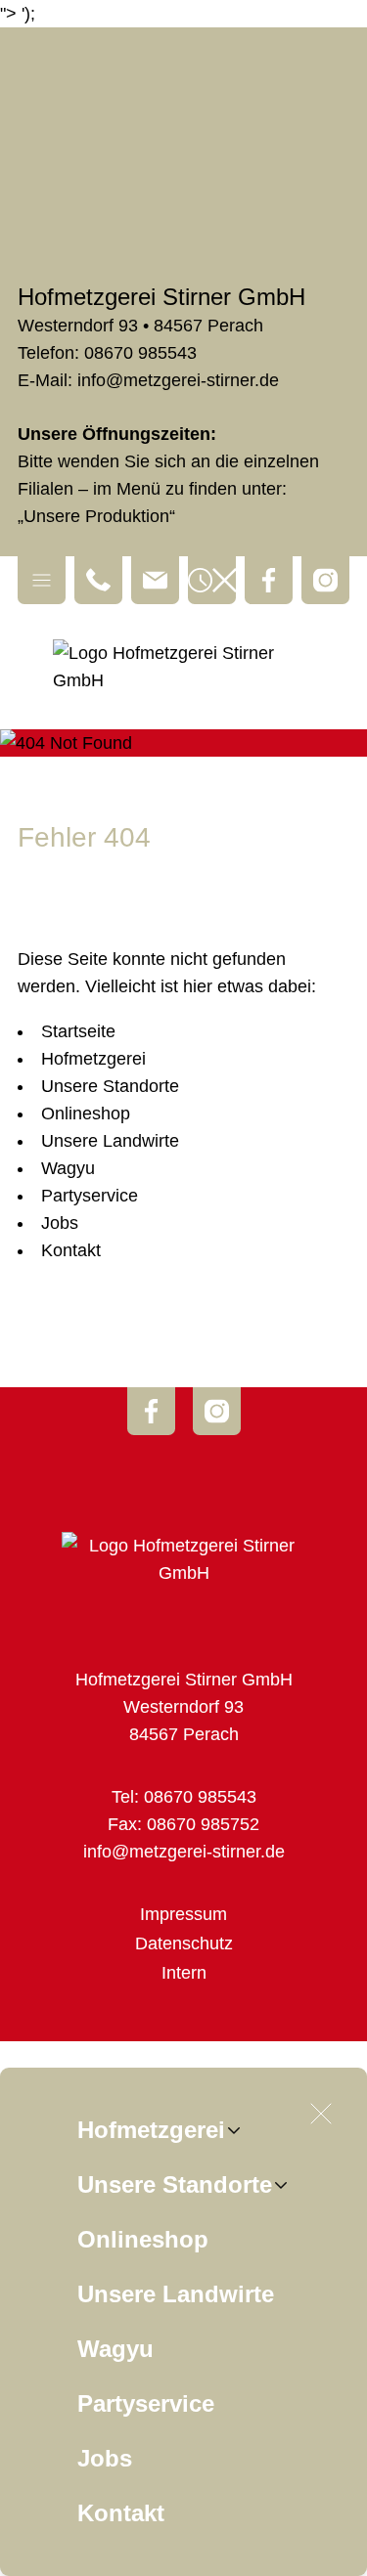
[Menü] (42, 580)
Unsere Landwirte (176, 2294)
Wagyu (115, 2349)
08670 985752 (203, 1824)
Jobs (105, 2458)
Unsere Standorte (175, 2184)
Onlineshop (143, 2239)
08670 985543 (140, 353)
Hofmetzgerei (151, 2130)
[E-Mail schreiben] (155, 580)
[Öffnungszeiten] (212, 580)
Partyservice (146, 2403)
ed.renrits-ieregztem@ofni (178, 380)
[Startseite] (183, 667)
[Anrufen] (98, 580)
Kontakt (121, 2513)
